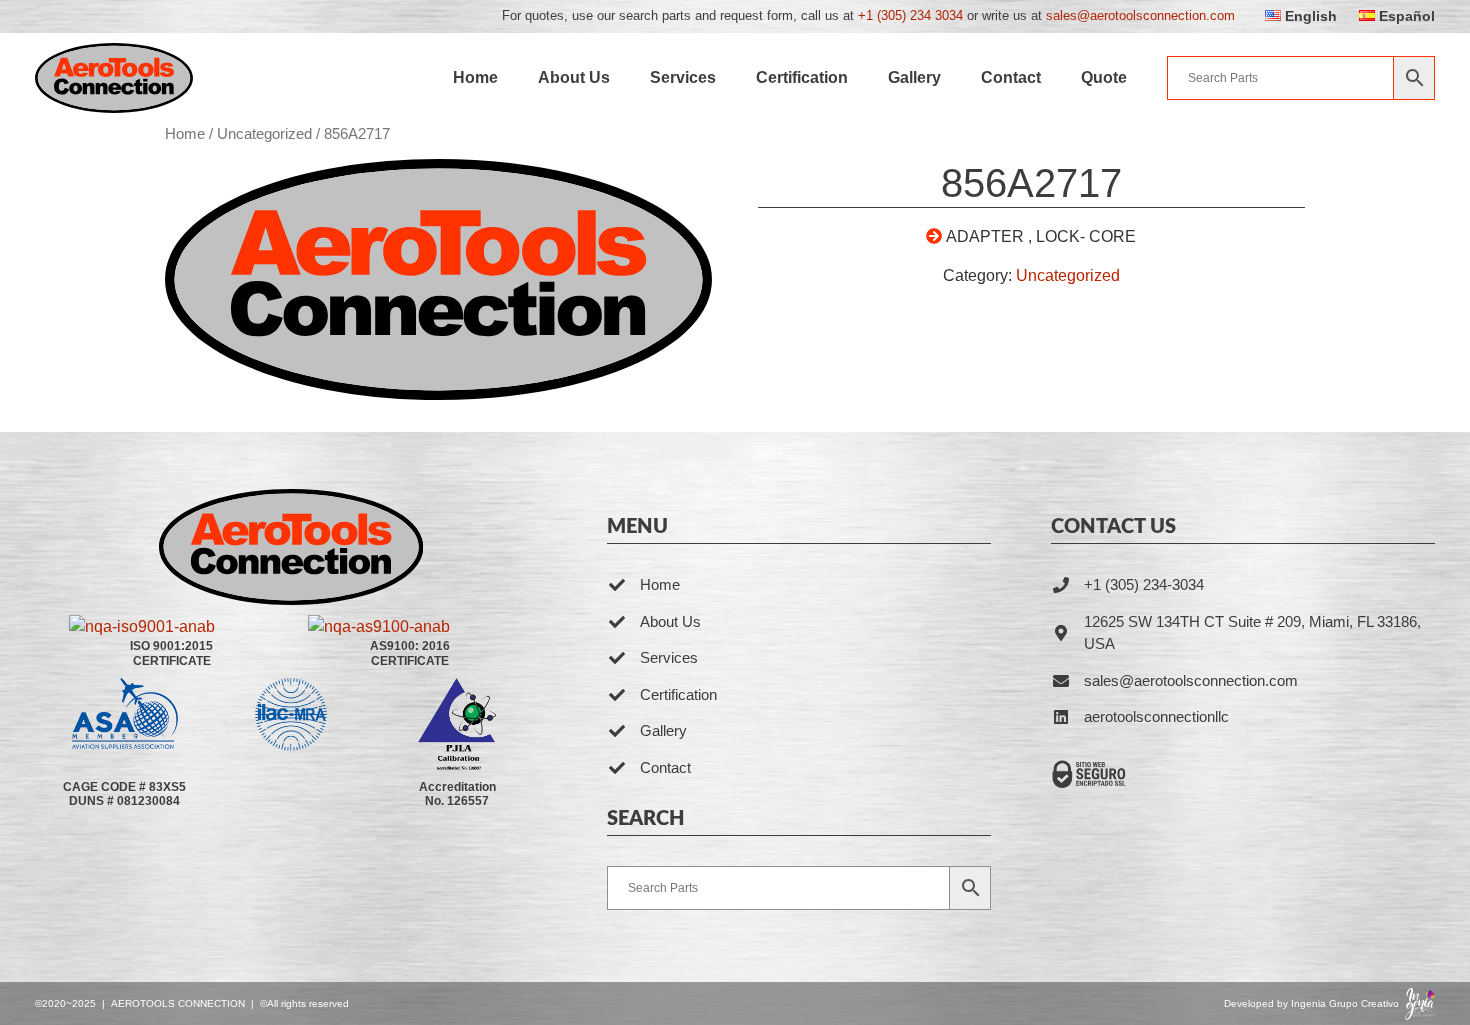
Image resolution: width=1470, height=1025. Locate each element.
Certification (802, 77)
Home (475, 77)
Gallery (914, 77)
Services (683, 77)
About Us (574, 77)
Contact (1011, 77)
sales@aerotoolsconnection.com (1140, 15)
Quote (1104, 77)
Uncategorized (264, 134)
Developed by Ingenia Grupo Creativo (1311, 1003)
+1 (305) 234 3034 (910, 15)
